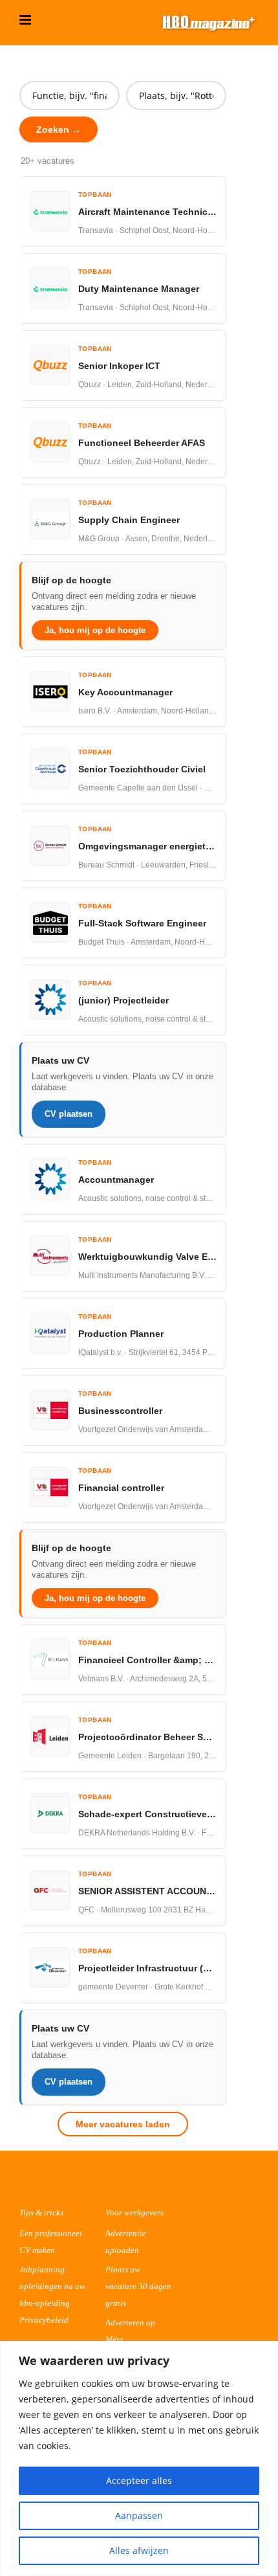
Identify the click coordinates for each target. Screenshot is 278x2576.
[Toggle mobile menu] (26, 20)
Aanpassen (139, 2515)
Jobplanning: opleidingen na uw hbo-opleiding (52, 2286)
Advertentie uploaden (126, 2242)
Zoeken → (59, 129)
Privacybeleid (44, 2320)
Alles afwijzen (139, 2550)
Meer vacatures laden (123, 2124)
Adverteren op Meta (130, 2331)
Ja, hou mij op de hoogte (95, 630)
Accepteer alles (139, 2481)
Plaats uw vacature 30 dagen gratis (138, 2286)
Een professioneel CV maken (51, 2242)
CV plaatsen (69, 1114)
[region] (139, 2458)
